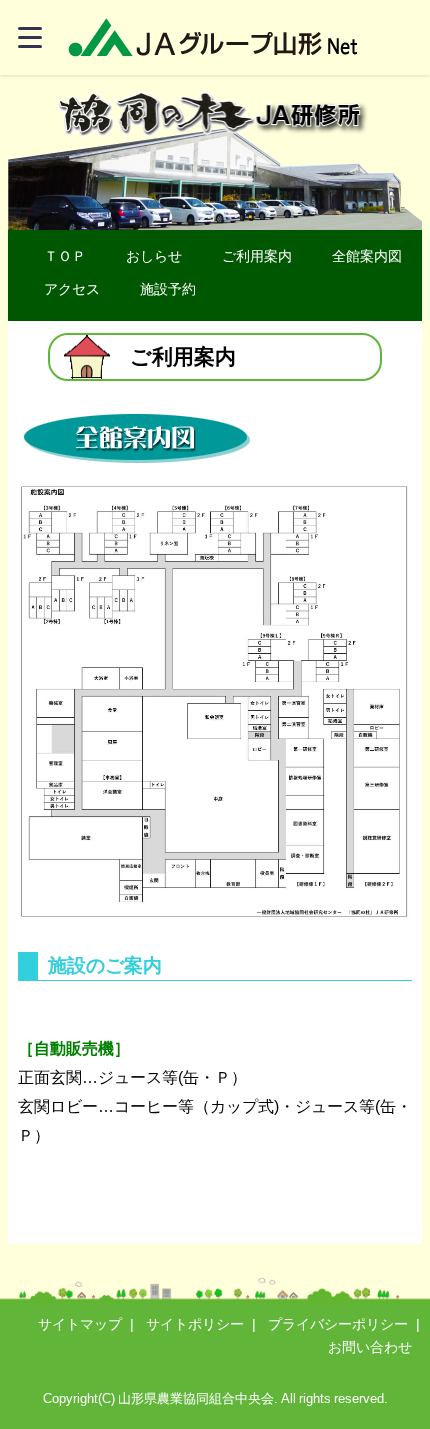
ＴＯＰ (65, 256)
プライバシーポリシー (338, 1324)
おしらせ (154, 256)
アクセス (72, 289)
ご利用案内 (257, 256)
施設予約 (168, 289)
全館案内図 (367, 256)
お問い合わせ (370, 1347)
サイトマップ (80, 1324)
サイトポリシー (195, 1324)
